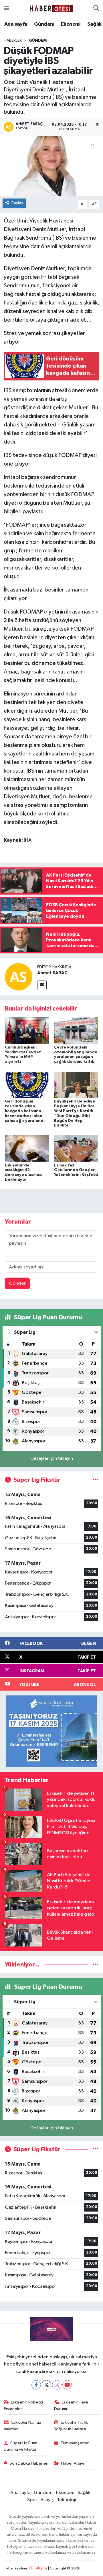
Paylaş (17, 203)
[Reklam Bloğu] (51, 1731)
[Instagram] (57, 2385)
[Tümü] (95, 1965)
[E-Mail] (42, 985)
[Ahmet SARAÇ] (19, 977)
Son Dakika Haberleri (29, 2463)
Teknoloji (67, 2500)
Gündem (44, 24)
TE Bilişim (38, 2568)
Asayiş (47, 2500)
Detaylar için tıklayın (52, 1459)
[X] (46, 2385)
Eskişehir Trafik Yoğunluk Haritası (71, 2426)
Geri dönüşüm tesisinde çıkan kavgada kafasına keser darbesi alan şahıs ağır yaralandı (25, 1111)
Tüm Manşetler (75, 2443)
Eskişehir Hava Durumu (71, 2405)
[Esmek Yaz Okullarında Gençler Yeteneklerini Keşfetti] (76, 1148)
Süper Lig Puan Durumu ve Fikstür (21, 2446)
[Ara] (96, 9)
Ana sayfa (16, 24)
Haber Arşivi (73, 2463)
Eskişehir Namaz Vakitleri (23, 2426)
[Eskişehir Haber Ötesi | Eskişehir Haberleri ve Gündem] (51, 8)
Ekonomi (71, 24)
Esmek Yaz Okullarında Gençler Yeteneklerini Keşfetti (76, 1170)
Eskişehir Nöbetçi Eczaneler (23, 2405)
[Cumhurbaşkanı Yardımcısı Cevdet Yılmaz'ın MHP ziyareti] (27, 1030)
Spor (32, 2500)
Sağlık (94, 24)
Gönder (17, 1283)
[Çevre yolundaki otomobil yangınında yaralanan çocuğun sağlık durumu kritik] (76, 1030)
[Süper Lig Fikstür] (95, 1480)
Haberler (13, 41)
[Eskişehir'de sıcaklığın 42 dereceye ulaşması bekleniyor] (27, 1148)
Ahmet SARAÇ (52, 973)
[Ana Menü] (6, 8)
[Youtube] (67, 2385)
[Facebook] (36, 2385)
